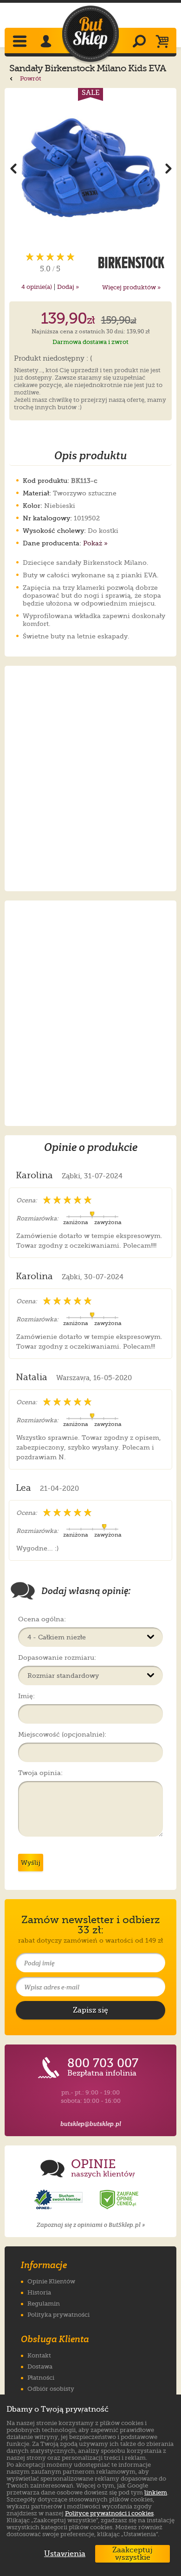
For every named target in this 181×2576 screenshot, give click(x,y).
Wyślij (31, 1863)
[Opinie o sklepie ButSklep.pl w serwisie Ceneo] (120, 2200)
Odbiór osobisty (51, 2389)
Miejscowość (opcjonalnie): (62, 1734)
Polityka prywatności (58, 2315)
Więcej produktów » (131, 287)
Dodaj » (68, 287)
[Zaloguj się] (47, 42)
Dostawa (40, 2367)
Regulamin (44, 2304)
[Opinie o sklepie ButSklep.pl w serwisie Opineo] (59, 2200)
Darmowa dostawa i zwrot (90, 342)
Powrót (30, 78)
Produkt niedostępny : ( (53, 359)
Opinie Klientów (51, 2281)
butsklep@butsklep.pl (91, 2124)
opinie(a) (37, 287)
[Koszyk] (165, 42)
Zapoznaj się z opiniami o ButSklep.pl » (91, 2225)
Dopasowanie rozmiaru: (57, 1657)
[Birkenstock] (131, 263)
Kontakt (39, 2355)
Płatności (41, 2378)
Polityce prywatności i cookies (109, 2513)
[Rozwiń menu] (21, 42)
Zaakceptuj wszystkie (133, 2554)
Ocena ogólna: (42, 1619)
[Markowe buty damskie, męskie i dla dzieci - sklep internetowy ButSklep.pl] (90, 34)
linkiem (156, 2492)
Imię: (26, 1696)
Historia (39, 2292)
